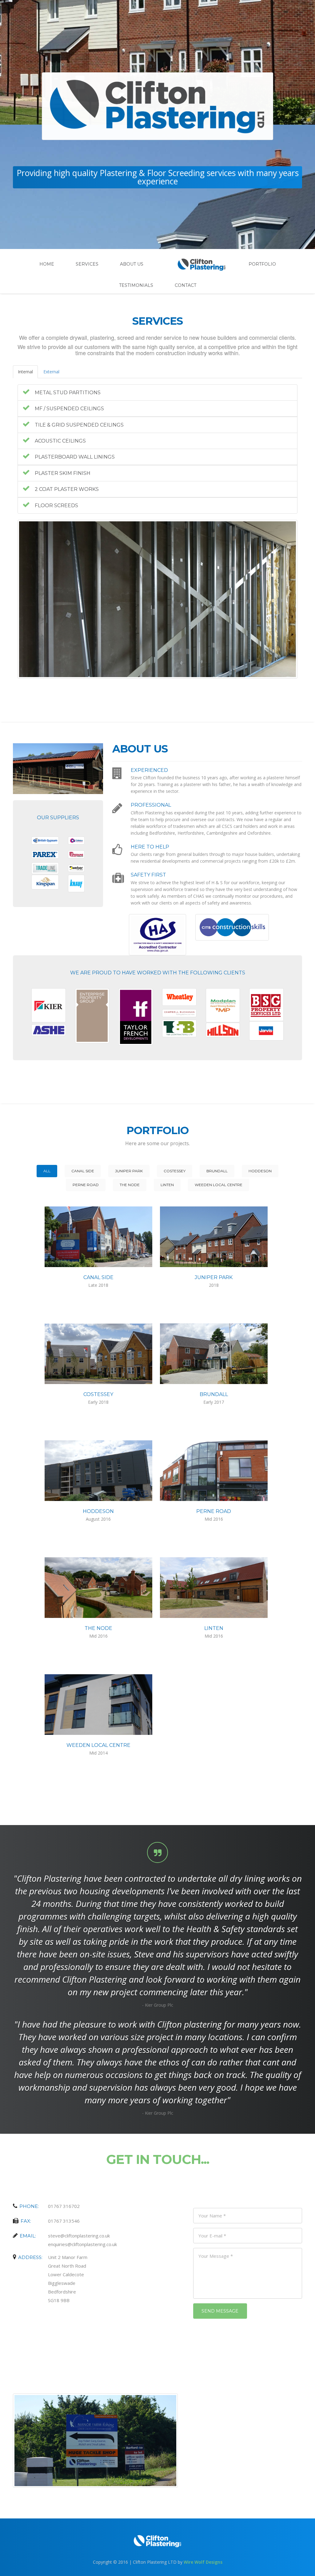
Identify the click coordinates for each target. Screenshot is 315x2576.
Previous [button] (13, 599)
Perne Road (86, 1185)
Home (47, 264)
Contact (185, 285)
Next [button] (302, 599)
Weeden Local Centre (219, 1185)
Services (87, 264)
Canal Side (83, 1171)
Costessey (175, 1171)
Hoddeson (260, 1171)
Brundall (217, 1171)
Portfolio (262, 264)
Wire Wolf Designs (203, 2562)
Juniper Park (129, 1171)
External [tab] (51, 372)
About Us (132, 264)
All (47, 1171)
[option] (157, 599)
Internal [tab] (25, 372)
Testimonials (136, 285)
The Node (130, 1185)
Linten (167, 1185)
